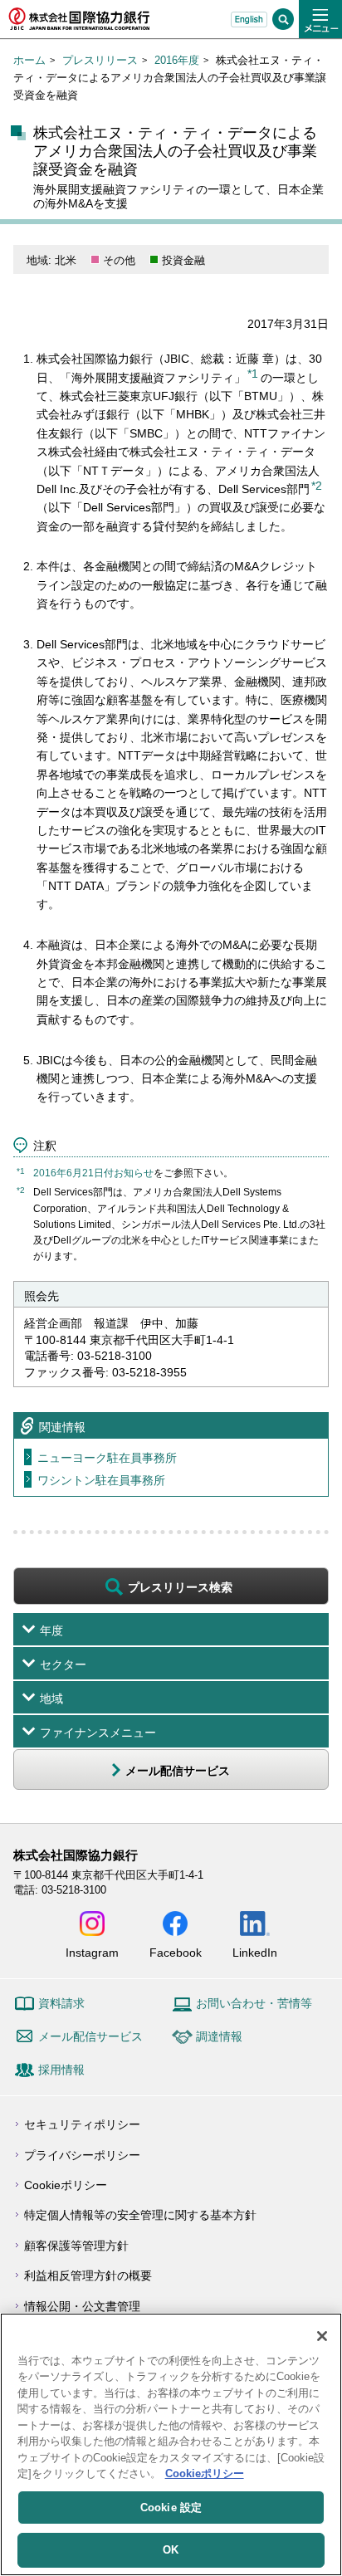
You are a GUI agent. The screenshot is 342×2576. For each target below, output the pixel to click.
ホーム (29, 60)
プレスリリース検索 (180, 1587)
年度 (51, 1630)
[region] (171, 2444)
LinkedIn (255, 1952)
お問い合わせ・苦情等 (254, 2003)
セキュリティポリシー (82, 2124)
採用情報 (61, 2070)
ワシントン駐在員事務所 (101, 1480)
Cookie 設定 (171, 2508)
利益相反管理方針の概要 (88, 2275)
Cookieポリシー (66, 2185)
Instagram (92, 1952)
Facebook (176, 1952)
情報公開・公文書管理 (82, 2306)
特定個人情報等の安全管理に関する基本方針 (140, 2215)
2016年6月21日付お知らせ (93, 1173)
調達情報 (219, 2036)
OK (171, 2550)
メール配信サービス (90, 2036)
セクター (63, 1664)
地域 (51, 1699)
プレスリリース (100, 60)
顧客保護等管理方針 (76, 2246)
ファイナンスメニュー (98, 1733)
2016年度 (177, 60)
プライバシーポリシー (82, 2155)
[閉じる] (322, 2336)
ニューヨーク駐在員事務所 (107, 1458)
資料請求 (61, 2003)
